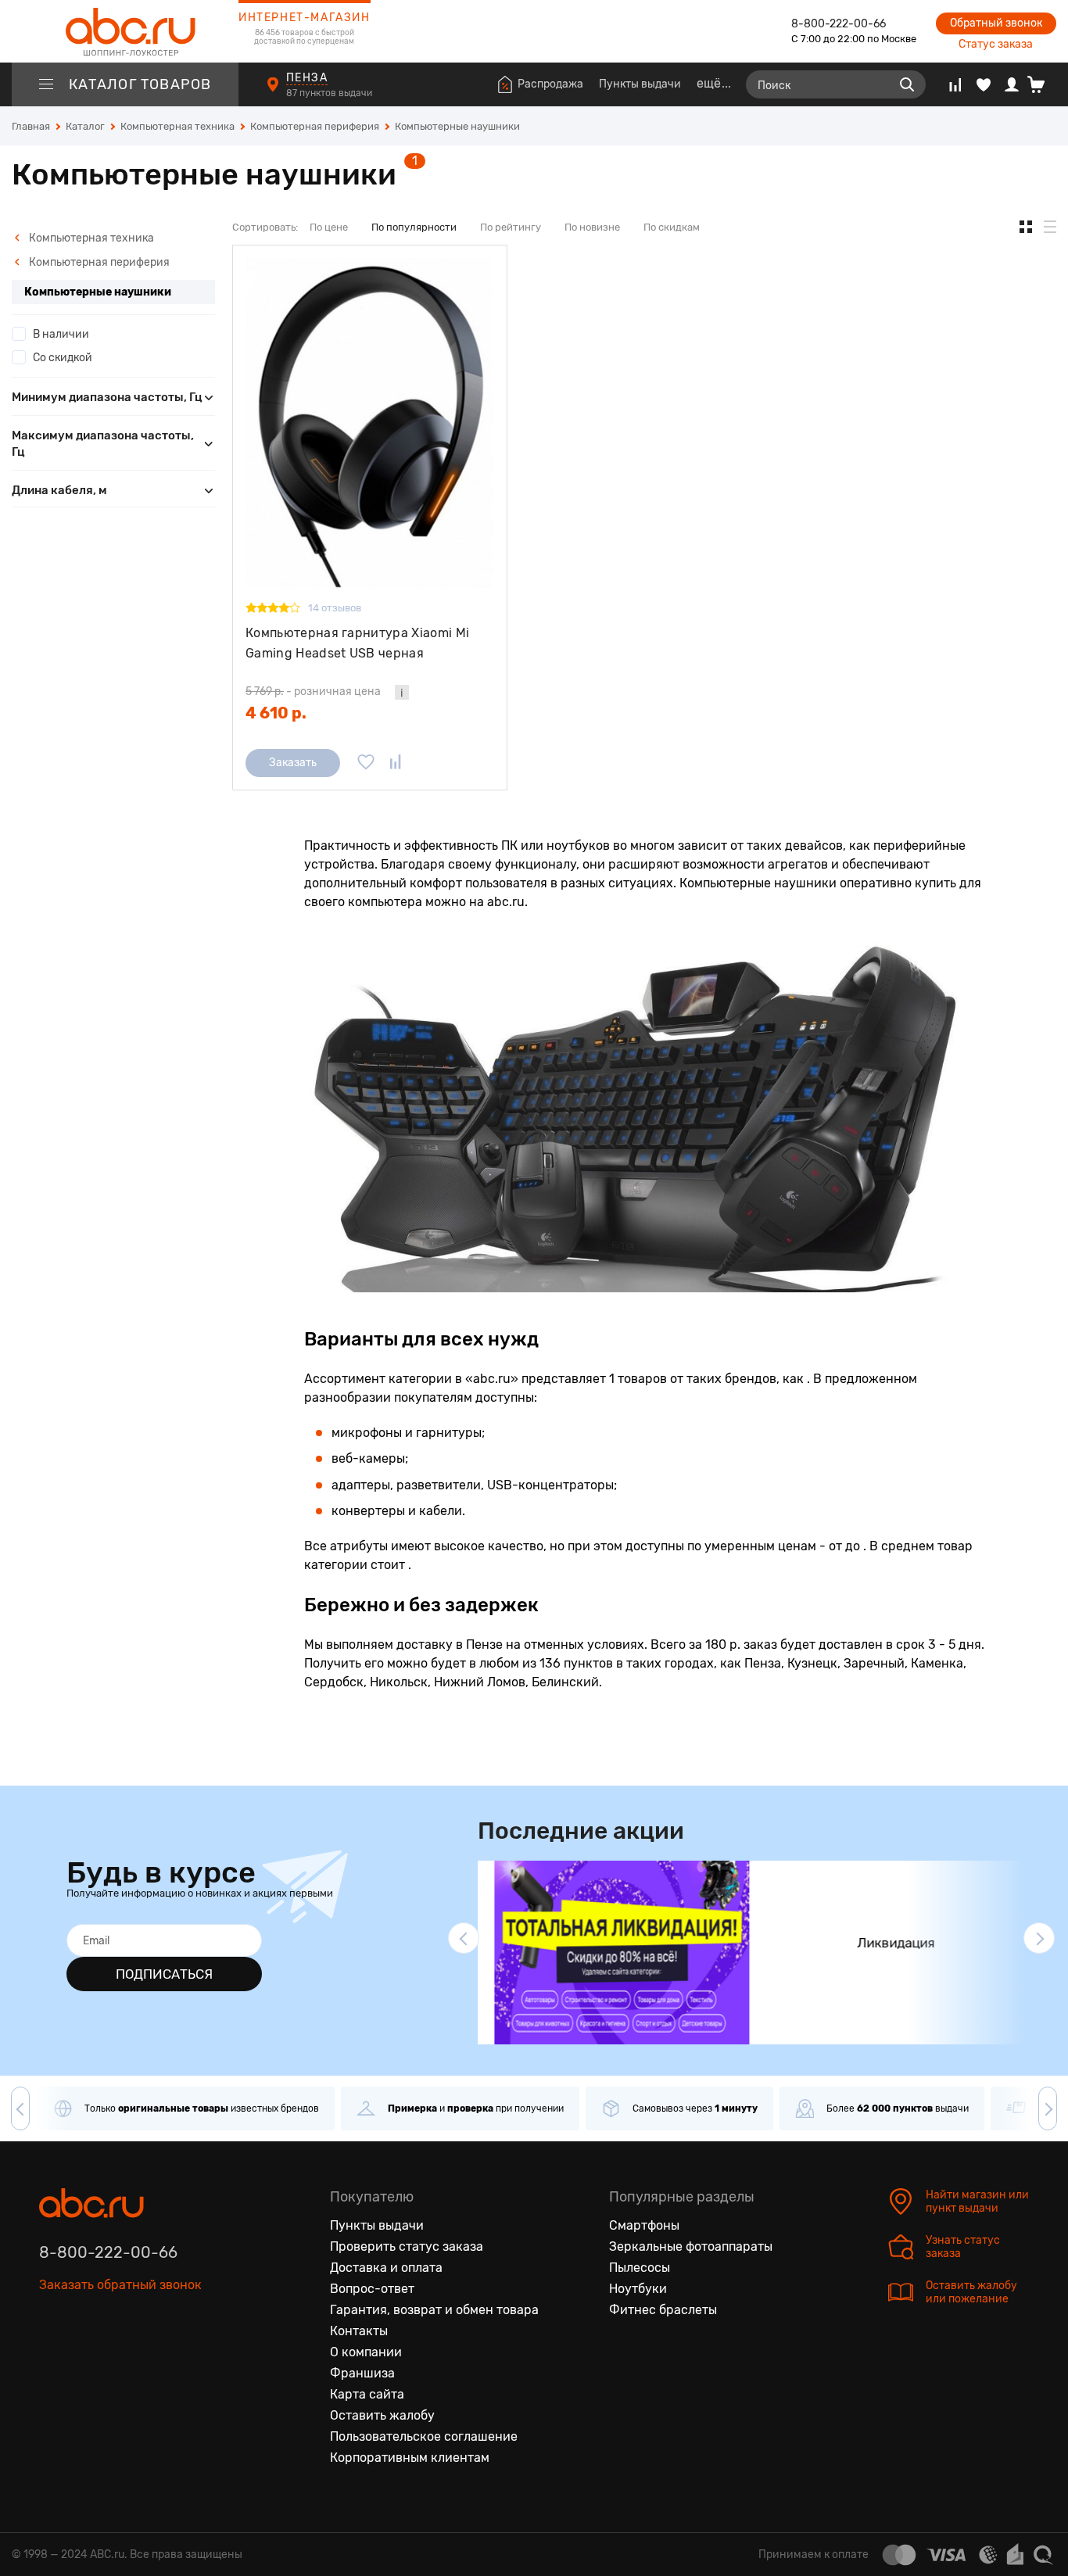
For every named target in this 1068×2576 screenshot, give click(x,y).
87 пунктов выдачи (330, 93)
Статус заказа (996, 44)
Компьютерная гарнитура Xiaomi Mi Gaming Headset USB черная (357, 643)
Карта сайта (367, 2394)
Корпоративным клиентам (410, 2458)
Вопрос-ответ (372, 2289)
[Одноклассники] (84, 2357)
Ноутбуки (638, 2289)
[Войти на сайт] (1012, 84)
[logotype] (125, 31)
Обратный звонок (996, 23)
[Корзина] (1042, 84)
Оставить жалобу (382, 2415)
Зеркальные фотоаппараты (691, 2246)
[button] (464, 1938)
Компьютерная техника (90, 238)
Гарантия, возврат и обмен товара (434, 2310)
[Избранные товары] (984, 84)
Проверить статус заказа (407, 2246)
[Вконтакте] (52, 2357)
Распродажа (550, 84)
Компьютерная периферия (98, 262)
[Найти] (907, 84)
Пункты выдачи (640, 84)
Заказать (293, 763)
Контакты (359, 2331)
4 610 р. (276, 713)
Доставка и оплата (386, 2268)
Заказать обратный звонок (120, 2285)
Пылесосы (640, 2268)
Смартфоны (644, 2225)
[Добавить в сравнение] (396, 763)
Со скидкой (63, 358)
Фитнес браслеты (663, 2310)
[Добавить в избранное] (366, 763)
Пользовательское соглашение (424, 2436)
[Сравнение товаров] (955, 84)
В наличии (61, 334)
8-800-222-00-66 (839, 24)
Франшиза (362, 2373)
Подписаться (164, 1974)
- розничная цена (313, 691)
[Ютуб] (117, 2357)
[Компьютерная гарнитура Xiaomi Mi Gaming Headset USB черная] (370, 423)
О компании (366, 2352)
